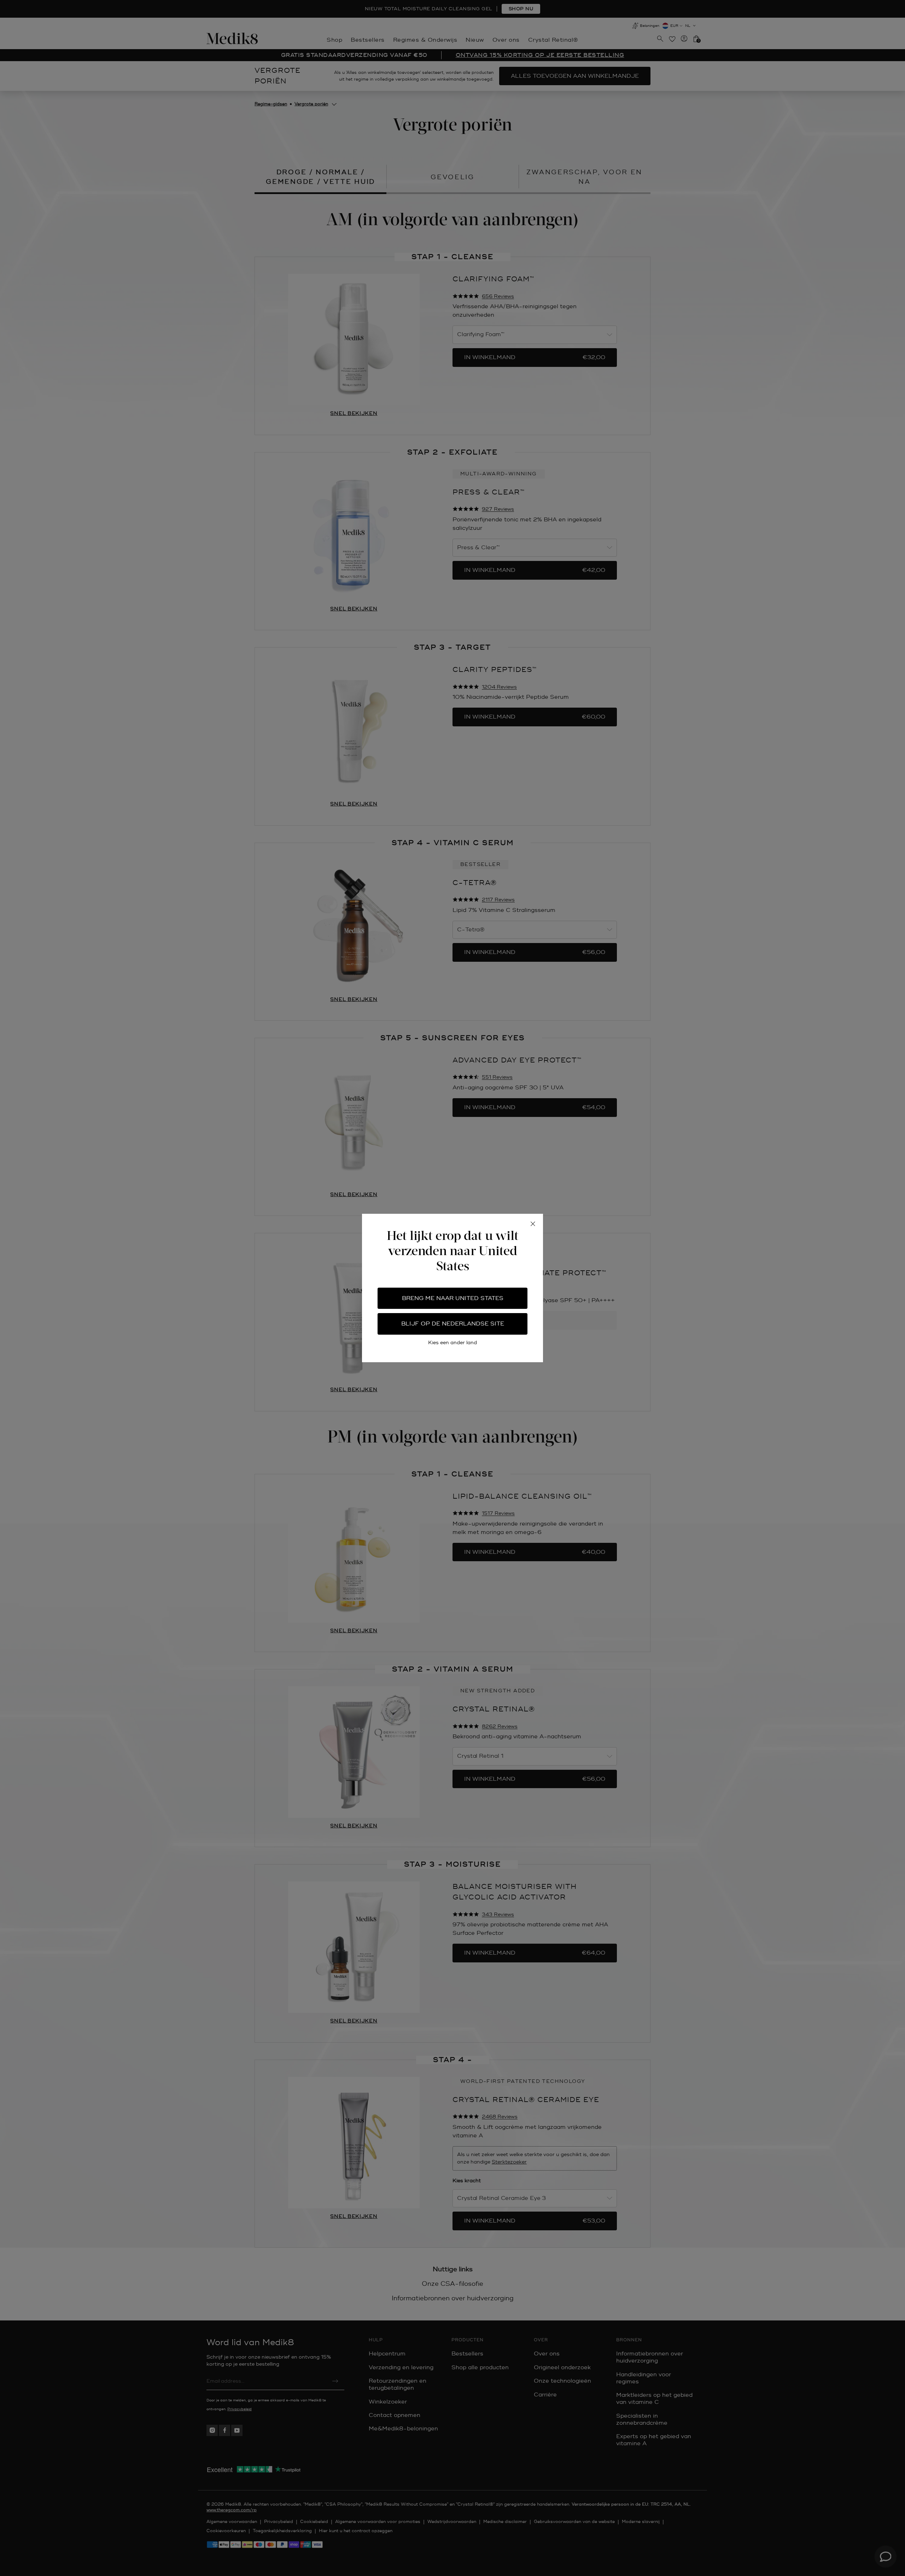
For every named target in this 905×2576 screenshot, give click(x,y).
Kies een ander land (452, 1343)
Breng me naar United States (453, 1298)
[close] (533, 1224)
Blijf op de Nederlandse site (453, 1324)
